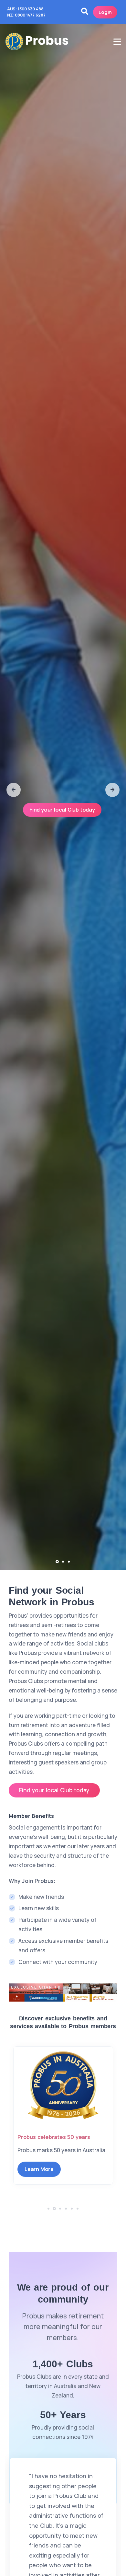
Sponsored (32, 2137)
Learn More (39, 2178)
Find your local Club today (62, 810)
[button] (14, 790)
